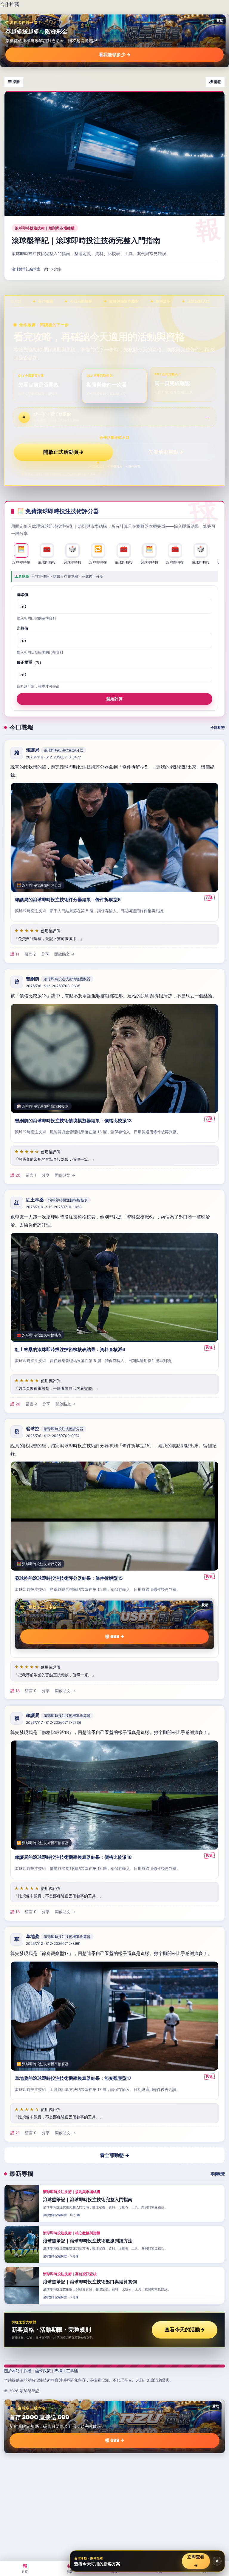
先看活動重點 (166, 452)
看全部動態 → (115, 2155)
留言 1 (31, 1175)
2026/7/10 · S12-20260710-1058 (54, 1207)
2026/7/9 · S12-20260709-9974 (53, 1436)
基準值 (23, 594)
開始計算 (114, 699)
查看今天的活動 (185, 2330)
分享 (45, 954)
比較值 (23, 628)
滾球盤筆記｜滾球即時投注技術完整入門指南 (86, 240)
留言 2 (30, 954)
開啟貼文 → (64, 954)
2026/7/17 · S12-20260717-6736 (54, 1722)
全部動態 (218, 727)
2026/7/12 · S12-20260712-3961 (53, 1943)
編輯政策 (43, 2371)
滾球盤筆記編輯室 (26, 269)
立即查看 (196, 2561)
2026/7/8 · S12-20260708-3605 (53, 986)
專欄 (58, 2371)
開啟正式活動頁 (63, 452)
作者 (27, 2371)
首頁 (25, 2568)
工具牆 (72, 2371)
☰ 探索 (14, 82)
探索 (70, 2568)
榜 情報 (215, 82)
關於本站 (12, 2371)
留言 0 (31, 1691)
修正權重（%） (30, 663)
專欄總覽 (218, 2174)
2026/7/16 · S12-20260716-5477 (54, 757)
